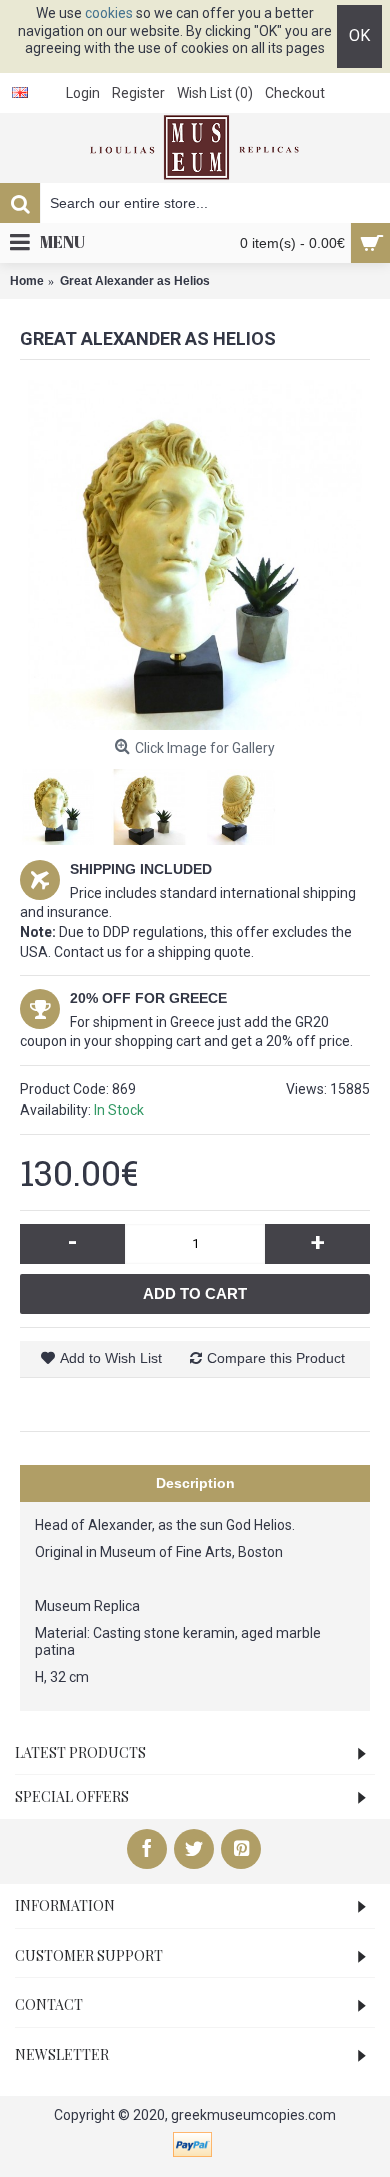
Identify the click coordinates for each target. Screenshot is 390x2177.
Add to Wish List (111, 1358)
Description (195, 1483)
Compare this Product (276, 1358)
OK (359, 35)
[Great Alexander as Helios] (195, 555)
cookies (109, 13)
